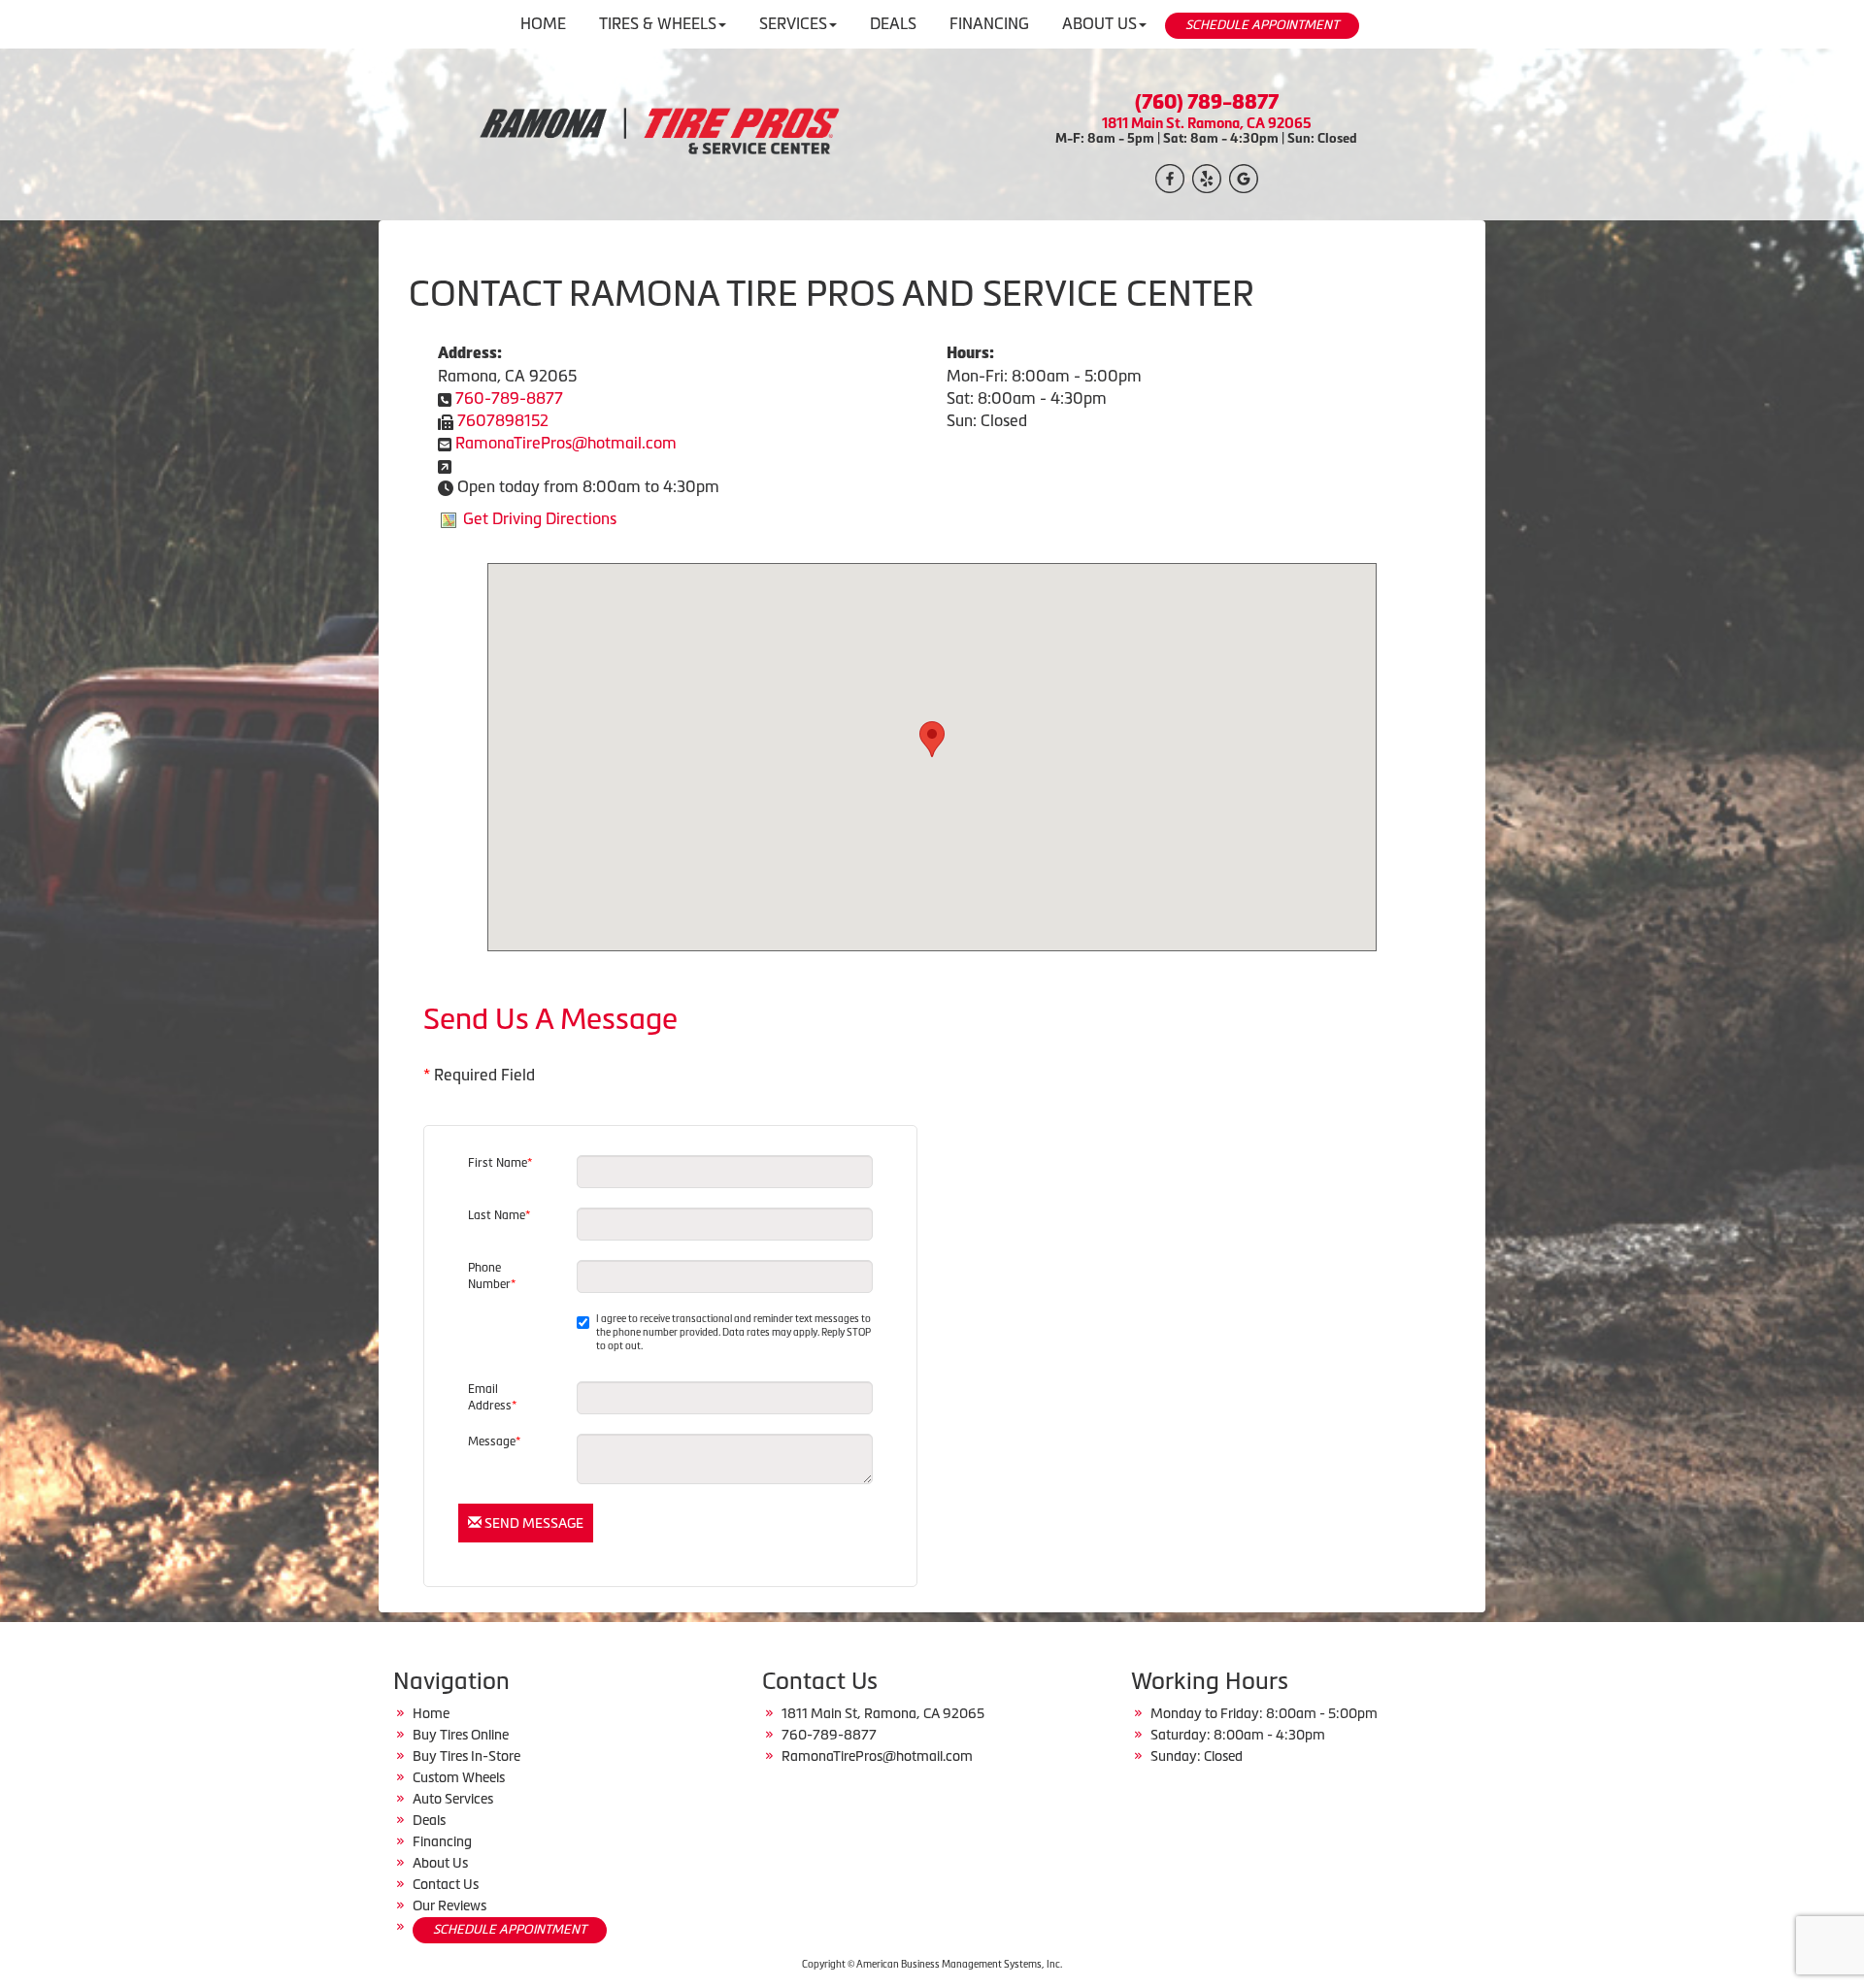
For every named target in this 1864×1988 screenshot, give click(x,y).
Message (494, 1441)
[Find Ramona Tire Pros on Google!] (1244, 177)
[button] (932, 739)
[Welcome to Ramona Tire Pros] (658, 132)
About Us (440, 1863)
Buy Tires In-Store (466, 1756)
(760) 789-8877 (1207, 102)
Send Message (533, 1523)
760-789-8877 (509, 398)
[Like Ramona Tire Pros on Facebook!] (1170, 177)
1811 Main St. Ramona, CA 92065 (1207, 123)
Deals (429, 1820)
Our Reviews (449, 1905)
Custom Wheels (459, 1777)
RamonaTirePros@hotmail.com (566, 443)
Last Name (499, 1215)
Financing (442, 1841)
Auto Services (453, 1799)
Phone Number (492, 1276)
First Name (500, 1163)
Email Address (492, 1397)
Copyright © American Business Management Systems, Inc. (932, 1964)
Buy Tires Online (461, 1735)
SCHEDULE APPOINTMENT (1262, 25)
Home (431, 1713)
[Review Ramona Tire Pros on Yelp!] (1207, 177)
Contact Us (446, 1884)
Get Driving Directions (540, 518)
